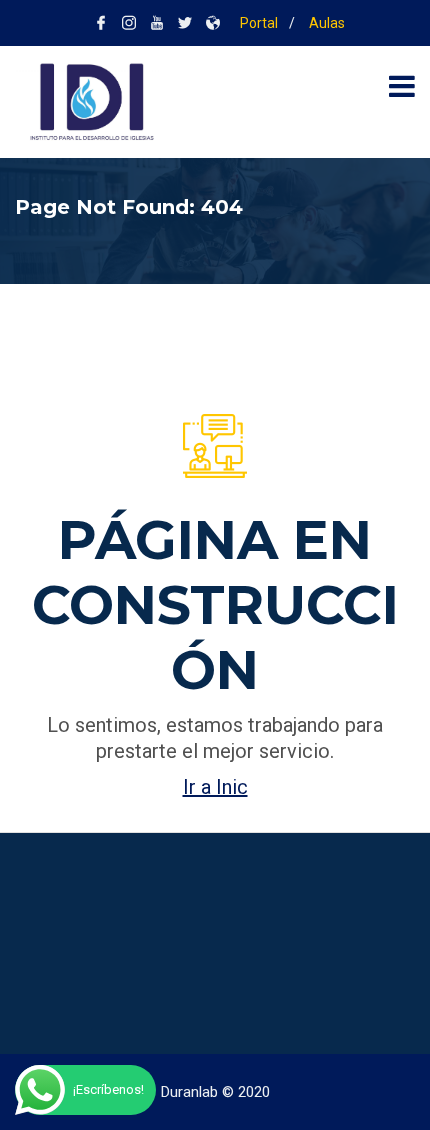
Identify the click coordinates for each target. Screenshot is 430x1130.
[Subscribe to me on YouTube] (157, 23)
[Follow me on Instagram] (129, 23)
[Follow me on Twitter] (185, 23)
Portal (257, 23)
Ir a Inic (215, 787)
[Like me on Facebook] (101, 23)
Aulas (325, 23)
